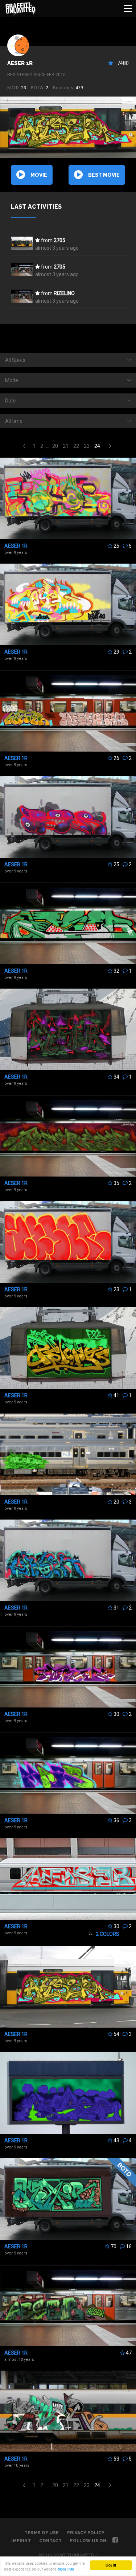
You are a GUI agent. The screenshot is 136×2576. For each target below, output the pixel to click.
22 (76, 446)
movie (39, 175)
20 (55, 446)
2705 (59, 240)
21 (66, 446)
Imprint (21, 2541)
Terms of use (42, 2533)
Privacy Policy (86, 2533)
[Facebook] (115, 2541)
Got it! (111, 2565)
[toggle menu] (128, 8)
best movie (104, 175)
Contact (50, 2541)
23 (87, 446)
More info (66, 2569)
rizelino (64, 293)
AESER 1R (20, 63)
